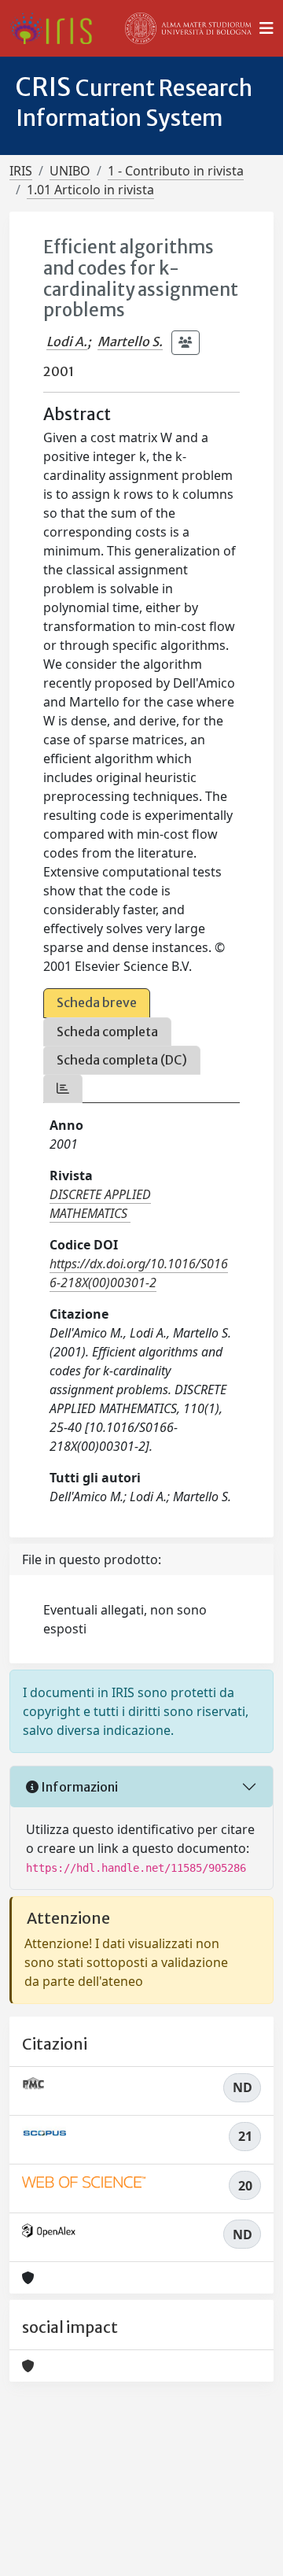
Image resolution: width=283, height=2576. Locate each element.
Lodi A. (67, 341)
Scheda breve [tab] (97, 1002)
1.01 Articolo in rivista (90, 190)
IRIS (21, 171)
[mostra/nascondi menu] (266, 28)
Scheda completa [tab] (107, 1032)
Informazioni (78, 1787)
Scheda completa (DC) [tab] (122, 1060)
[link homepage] (57, 28)
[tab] (63, 1089)
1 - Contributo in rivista (176, 171)
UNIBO (70, 171)
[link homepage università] (189, 28)
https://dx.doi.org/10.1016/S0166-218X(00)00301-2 (139, 1273)
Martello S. (130, 341)
